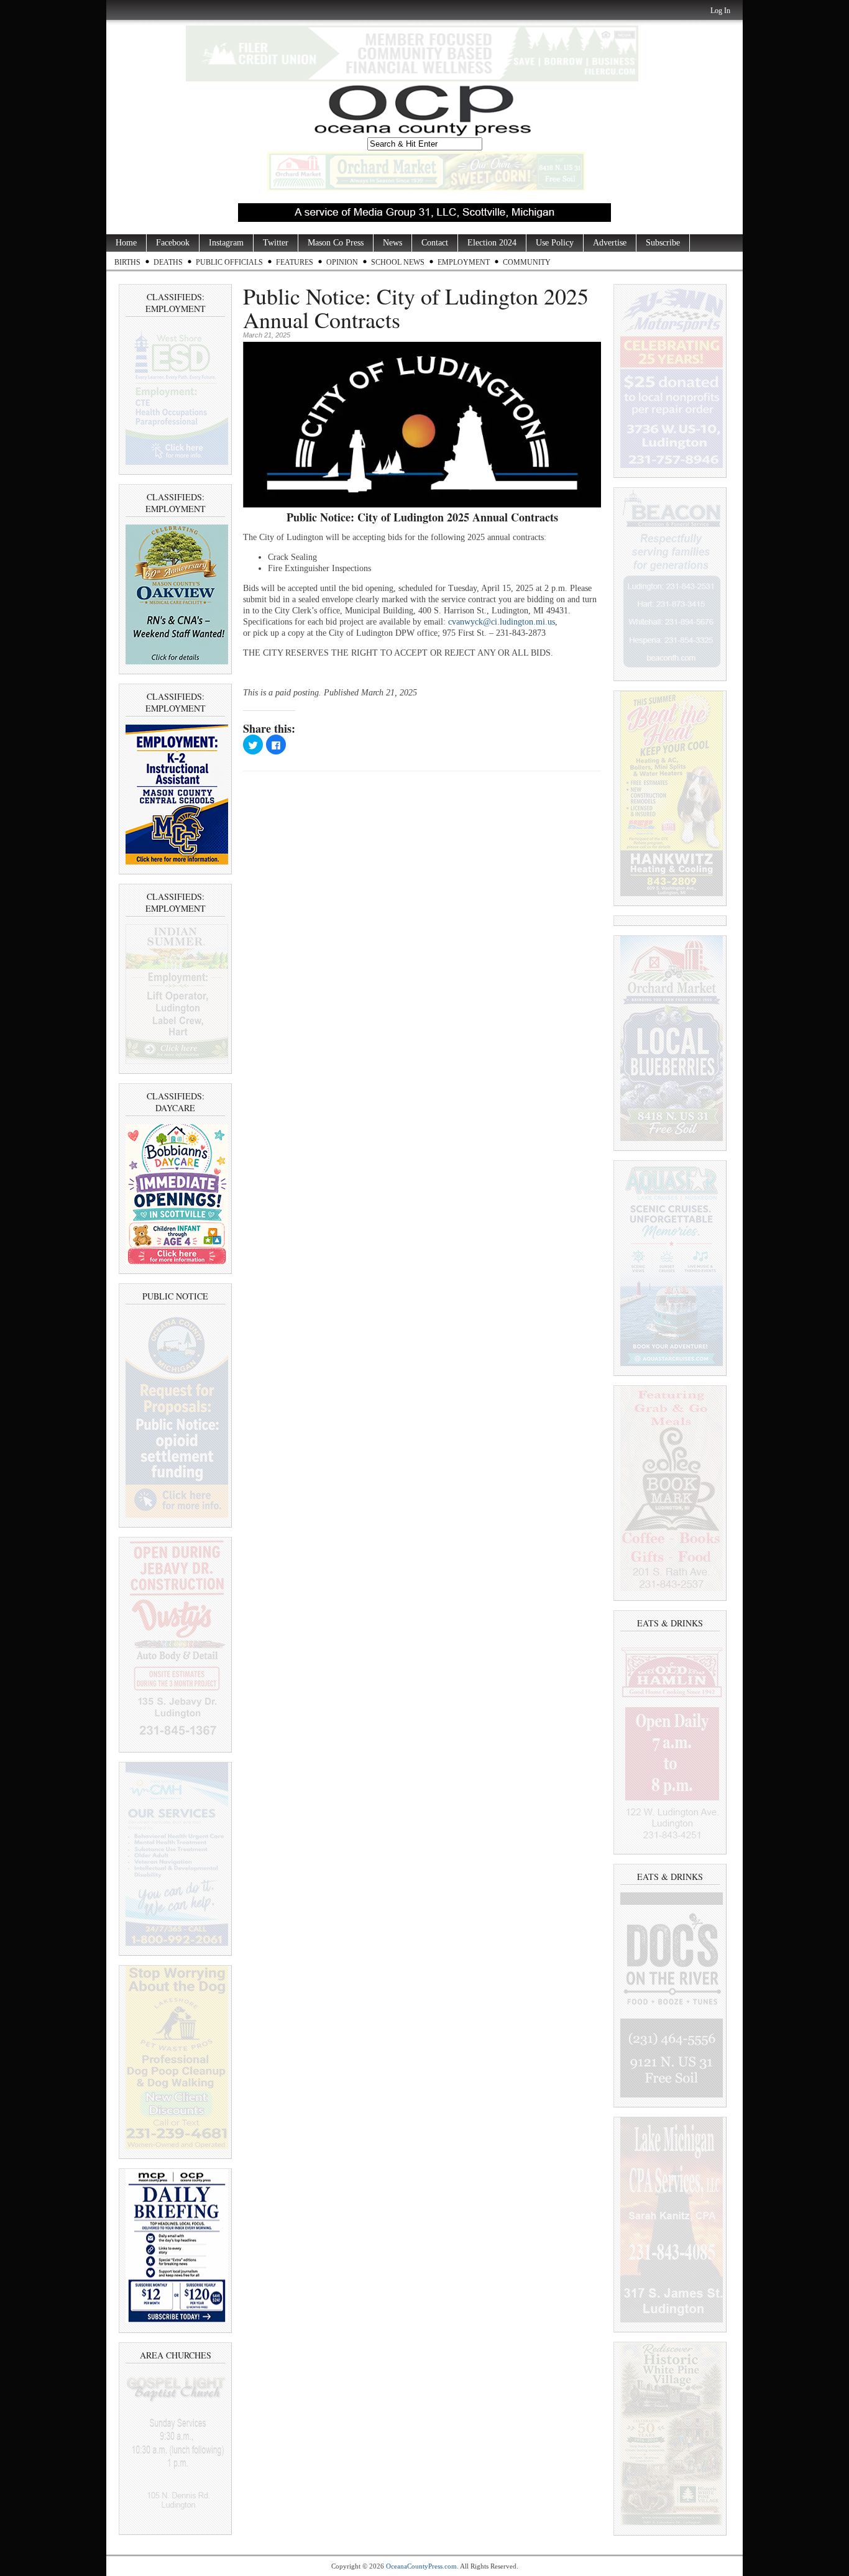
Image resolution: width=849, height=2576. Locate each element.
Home (126, 243)
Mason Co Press (336, 243)
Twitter (276, 243)
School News (398, 262)
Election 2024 (492, 243)
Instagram (226, 243)
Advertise (610, 243)
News (392, 243)
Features (295, 262)
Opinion (342, 262)
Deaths (168, 262)
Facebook (173, 243)
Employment (464, 262)
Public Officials (229, 262)
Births (127, 262)
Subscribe (663, 243)
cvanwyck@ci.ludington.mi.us (502, 622)
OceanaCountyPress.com (421, 2566)
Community (527, 262)
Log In (720, 11)
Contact (435, 243)
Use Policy (555, 243)
